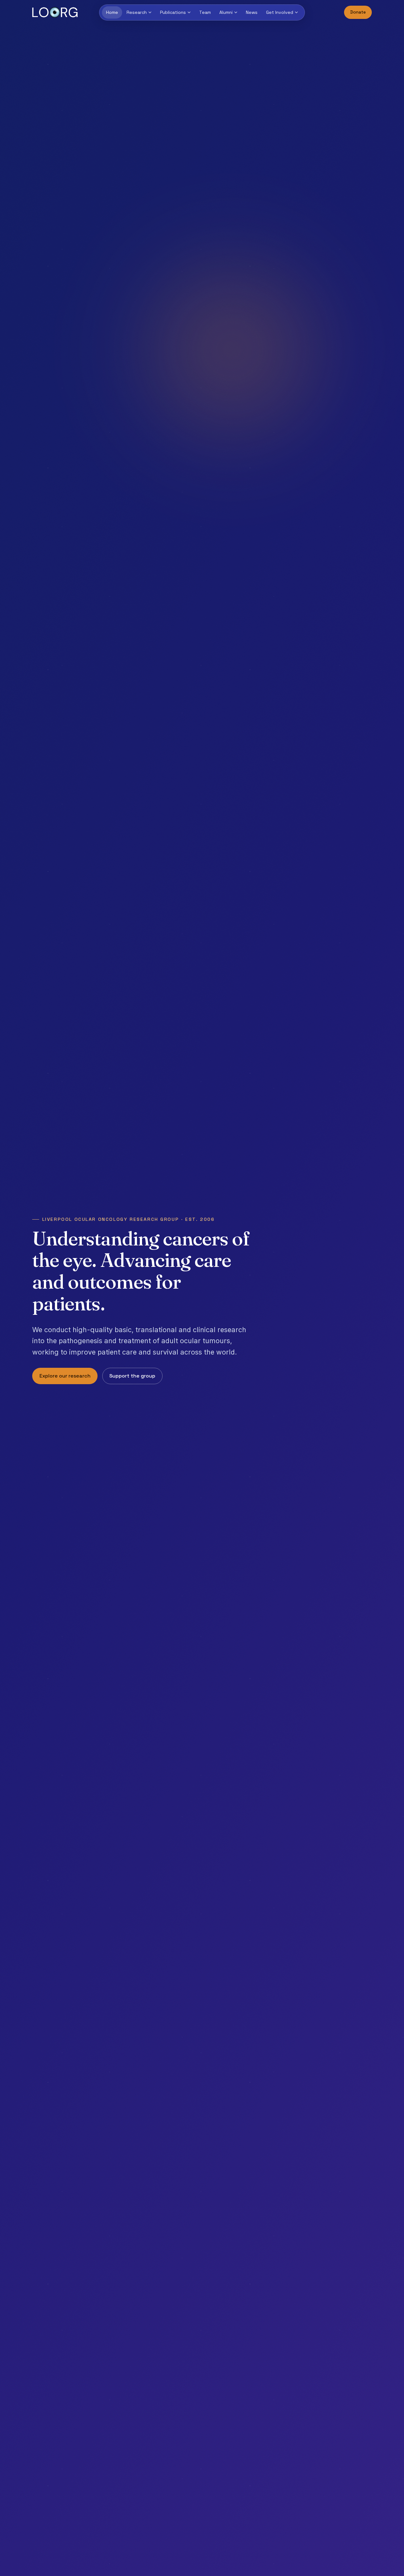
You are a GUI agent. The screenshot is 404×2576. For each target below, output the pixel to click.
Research (137, 12)
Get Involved (280, 12)
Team (205, 12)
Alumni (226, 12)
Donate (358, 12)
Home (112, 12)
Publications (173, 12)
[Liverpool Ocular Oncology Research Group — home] (55, 12)
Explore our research (65, 1376)
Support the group (132, 1376)
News (252, 12)
